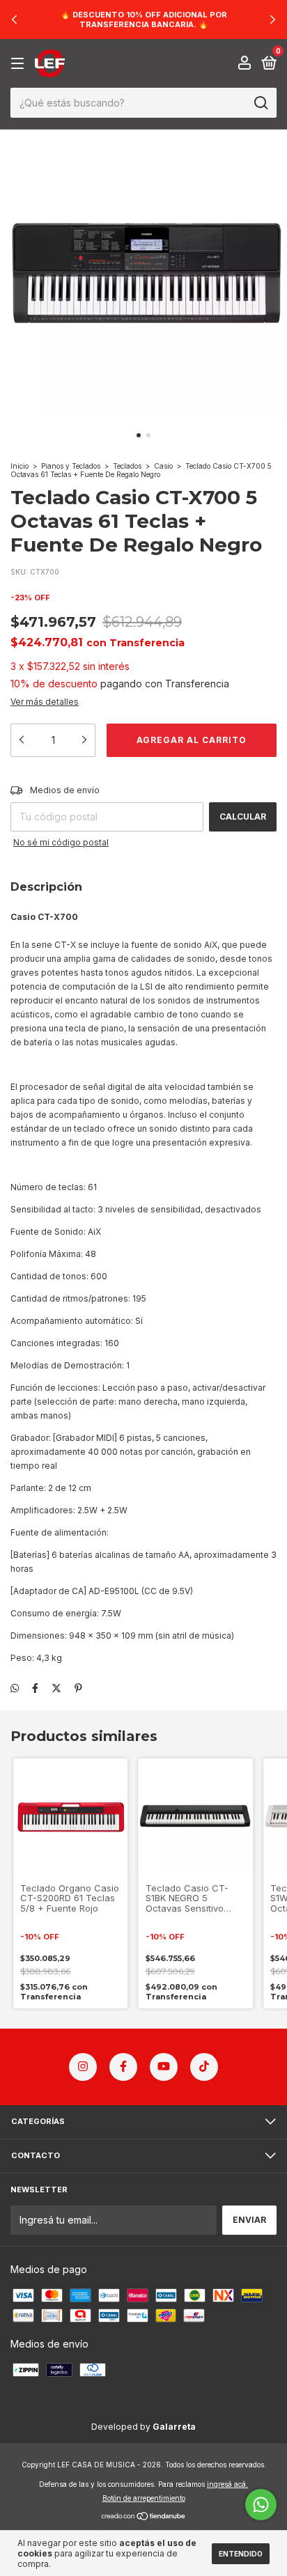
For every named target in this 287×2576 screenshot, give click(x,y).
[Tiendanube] (144, 2517)
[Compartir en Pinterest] (78, 1688)
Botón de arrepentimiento (144, 2498)
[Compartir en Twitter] (56, 1688)
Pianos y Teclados (71, 466)
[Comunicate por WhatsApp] (261, 2505)
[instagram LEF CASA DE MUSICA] (83, 2067)
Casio (163, 466)
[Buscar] (260, 103)
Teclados (127, 466)
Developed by (143, 2427)
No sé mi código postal (61, 842)
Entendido (241, 2554)
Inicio (20, 466)
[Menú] (20, 64)
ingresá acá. (227, 2484)
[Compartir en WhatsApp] (15, 1688)
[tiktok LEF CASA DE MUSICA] (204, 2067)
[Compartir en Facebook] (35, 1688)
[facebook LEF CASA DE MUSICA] (123, 2067)
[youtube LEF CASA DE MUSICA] (164, 2067)
